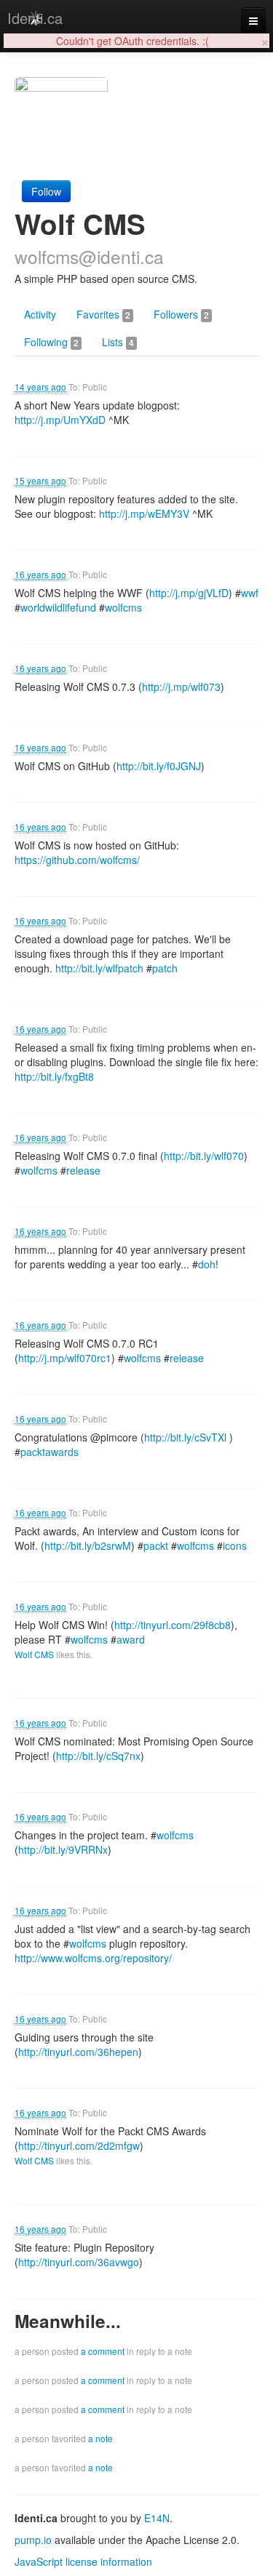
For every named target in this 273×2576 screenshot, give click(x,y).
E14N (157, 2518)
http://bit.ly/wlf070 (204, 1156)
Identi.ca (35, 18)
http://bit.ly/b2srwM (88, 1545)
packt (156, 1545)
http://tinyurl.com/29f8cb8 (173, 1625)
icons (235, 1545)
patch (165, 968)
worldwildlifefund (58, 607)
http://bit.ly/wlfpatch (99, 968)
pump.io (33, 2540)
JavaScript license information (83, 2561)
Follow (46, 191)
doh (207, 1264)
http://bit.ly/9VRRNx (63, 1849)
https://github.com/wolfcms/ (77, 860)
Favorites (103, 314)
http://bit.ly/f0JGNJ (159, 766)
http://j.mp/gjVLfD (189, 593)
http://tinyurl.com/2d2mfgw (79, 2145)
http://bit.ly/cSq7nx (98, 1756)
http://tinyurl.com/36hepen (78, 2052)
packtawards (50, 1452)
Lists (118, 342)
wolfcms (123, 607)
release (83, 1170)
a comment (103, 2351)
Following (51, 342)
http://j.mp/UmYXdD (60, 420)
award (131, 1639)
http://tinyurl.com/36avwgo (79, 2262)
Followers (181, 314)
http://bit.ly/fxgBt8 (54, 1076)
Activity (40, 314)
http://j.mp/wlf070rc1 (65, 1358)
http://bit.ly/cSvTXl (185, 1437)
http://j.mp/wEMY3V (144, 513)
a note (100, 2438)
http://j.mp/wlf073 (181, 687)
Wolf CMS (34, 1654)
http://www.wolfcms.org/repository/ (93, 1958)
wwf (250, 593)
